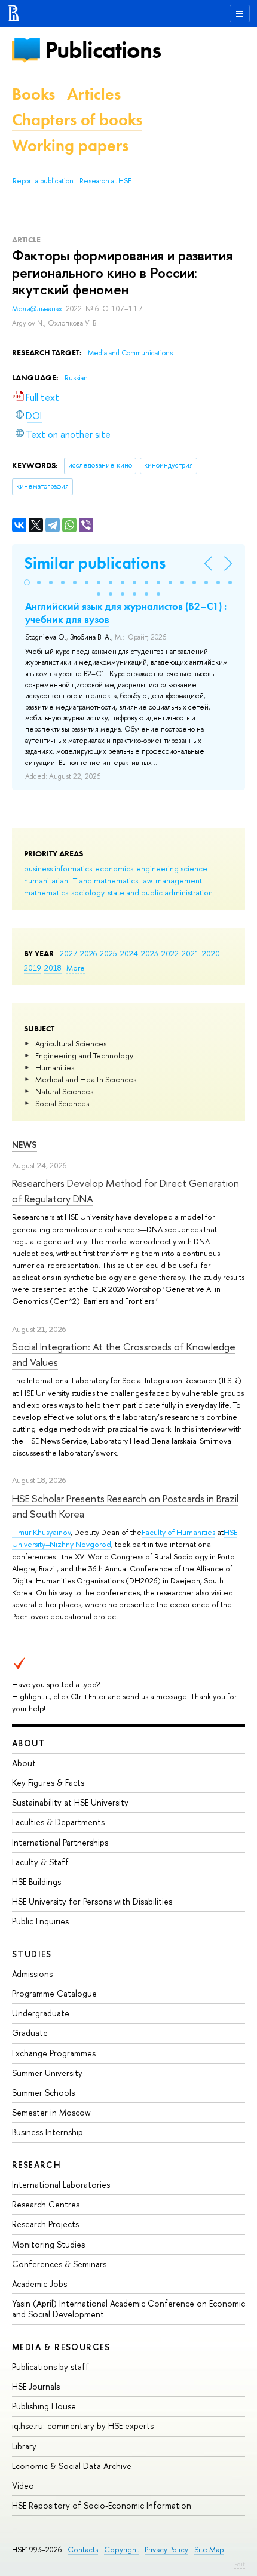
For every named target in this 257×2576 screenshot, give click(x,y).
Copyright (121, 2549)
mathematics (46, 892)
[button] (27, 582)
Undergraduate (41, 2013)
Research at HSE (105, 181)
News (25, 1145)
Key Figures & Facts (48, 1783)
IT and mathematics (105, 880)
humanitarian (46, 880)
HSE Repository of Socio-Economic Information (102, 2505)
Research (36, 2165)
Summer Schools (43, 2093)
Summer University (47, 2073)
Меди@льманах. (39, 309)
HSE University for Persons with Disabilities (92, 1901)
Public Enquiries (40, 1921)
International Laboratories (61, 2184)
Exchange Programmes (54, 2053)
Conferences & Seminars (59, 2264)
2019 (33, 968)
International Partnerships (60, 1842)
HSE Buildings (36, 1882)
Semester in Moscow (51, 2112)
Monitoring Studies (48, 2244)
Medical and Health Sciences (86, 1079)
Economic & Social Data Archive (72, 2466)
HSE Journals (36, 2386)
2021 (190, 953)
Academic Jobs (39, 2284)
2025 (108, 953)
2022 (170, 953)
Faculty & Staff (40, 1862)
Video (23, 2486)
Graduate (30, 2033)
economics (114, 868)
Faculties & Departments (58, 1822)
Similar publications (95, 563)
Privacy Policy (166, 2549)
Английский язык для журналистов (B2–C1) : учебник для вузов (126, 613)
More (76, 968)
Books (33, 94)
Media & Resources (61, 2347)
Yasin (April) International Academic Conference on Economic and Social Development (128, 2309)
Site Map (209, 2549)
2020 (211, 953)
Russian (76, 378)
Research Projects (45, 2224)
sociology (88, 892)
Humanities (55, 1067)
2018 (53, 968)
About (29, 1743)
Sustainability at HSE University (70, 1802)
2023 (150, 953)
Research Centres (46, 2204)
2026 (88, 953)
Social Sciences (62, 1103)
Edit (240, 2564)
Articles (94, 94)
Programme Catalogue (54, 1993)
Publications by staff (51, 2367)
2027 (68, 953)
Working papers (70, 145)
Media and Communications (130, 353)
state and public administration (160, 892)
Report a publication (43, 181)
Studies (32, 1954)
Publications (103, 50)
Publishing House (44, 2406)
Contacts (83, 2549)
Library (24, 2446)
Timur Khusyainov (41, 1532)
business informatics (58, 868)
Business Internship (48, 2132)
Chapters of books (77, 120)
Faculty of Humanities (178, 1532)
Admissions (32, 1974)
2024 (129, 953)
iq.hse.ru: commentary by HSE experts (83, 2426)
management (179, 880)
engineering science (172, 868)
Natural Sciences (64, 1091)
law (147, 880)
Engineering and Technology (84, 1055)
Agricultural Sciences (71, 1043)
